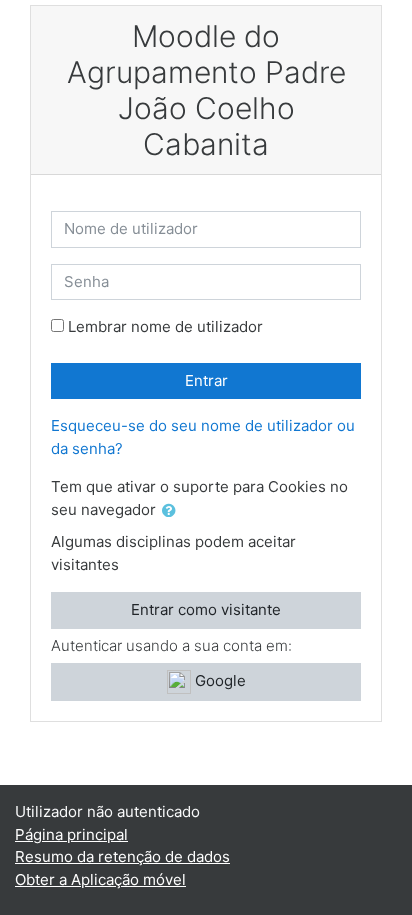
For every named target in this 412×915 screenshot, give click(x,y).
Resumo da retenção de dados (122, 856)
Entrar (206, 380)
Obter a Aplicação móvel (100, 879)
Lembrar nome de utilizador (165, 326)
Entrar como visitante (206, 609)
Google (218, 680)
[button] (173, 511)
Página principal (71, 834)
